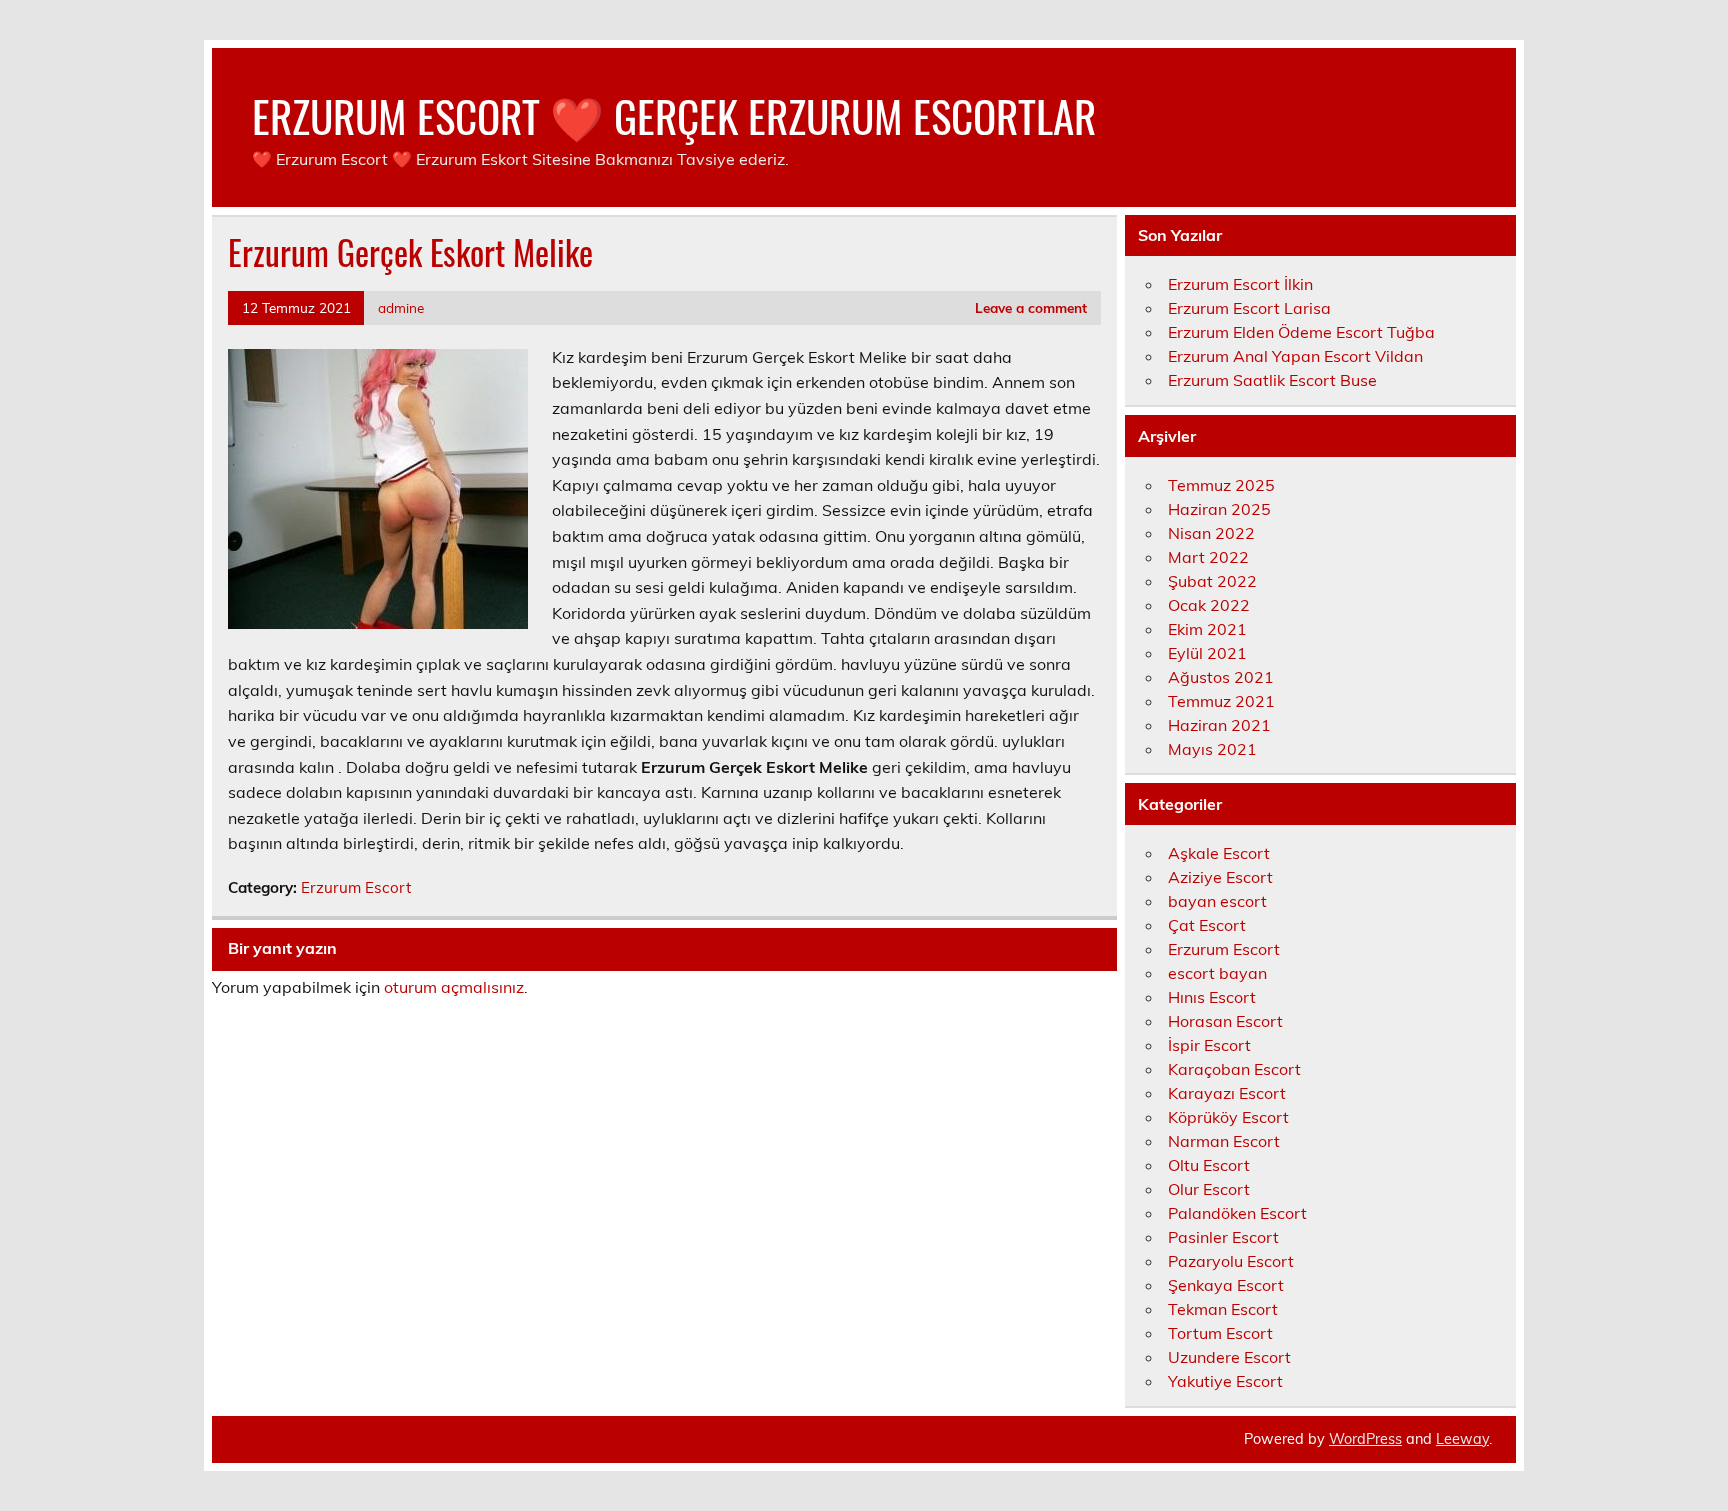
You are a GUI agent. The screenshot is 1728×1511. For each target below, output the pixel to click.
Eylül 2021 (1207, 653)
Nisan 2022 (1211, 533)
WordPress (1365, 1439)
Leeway (1462, 1439)
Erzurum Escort (356, 887)
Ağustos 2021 (1221, 677)
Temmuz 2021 (1221, 701)
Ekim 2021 (1207, 629)
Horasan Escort (1225, 1021)
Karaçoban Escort (1234, 1069)
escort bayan (1217, 973)
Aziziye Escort (1220, 877)
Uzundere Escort (1229, 1357)
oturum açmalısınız (454, 987)
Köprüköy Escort (1228, 1117)
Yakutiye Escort (1225, 1381)
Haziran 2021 (1219, 725)
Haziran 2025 (1219, 509)
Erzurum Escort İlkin (1240, 284)
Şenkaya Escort (1226, 1285)
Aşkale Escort (1219, 853)
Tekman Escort (1223, 1309)
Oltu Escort (1209, 1165)
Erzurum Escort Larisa (1249, 308)
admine (401, 307)
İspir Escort (1209, 1045)
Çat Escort (1207, 925)
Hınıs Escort (1212, 997)
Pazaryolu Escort (1231, 1261)
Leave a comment (1031, 307)
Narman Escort (1224, 1141)
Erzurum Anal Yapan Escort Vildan (1295, 356)
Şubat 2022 (1212, 581)
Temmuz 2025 (1221, 485)
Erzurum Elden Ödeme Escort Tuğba (1301, 332)
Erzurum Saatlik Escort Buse (1272, 380)
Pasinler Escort (1223, 1237)
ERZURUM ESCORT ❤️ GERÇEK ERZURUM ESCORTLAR (674, 115)
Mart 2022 (1208, 557)
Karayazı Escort (1227, 1093)
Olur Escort (1209, 1189)
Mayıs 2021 (1212, 749)
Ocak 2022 (1209, 605)
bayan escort (1217, 901)
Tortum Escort (1220, 1333)
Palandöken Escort (1237, 1213)
